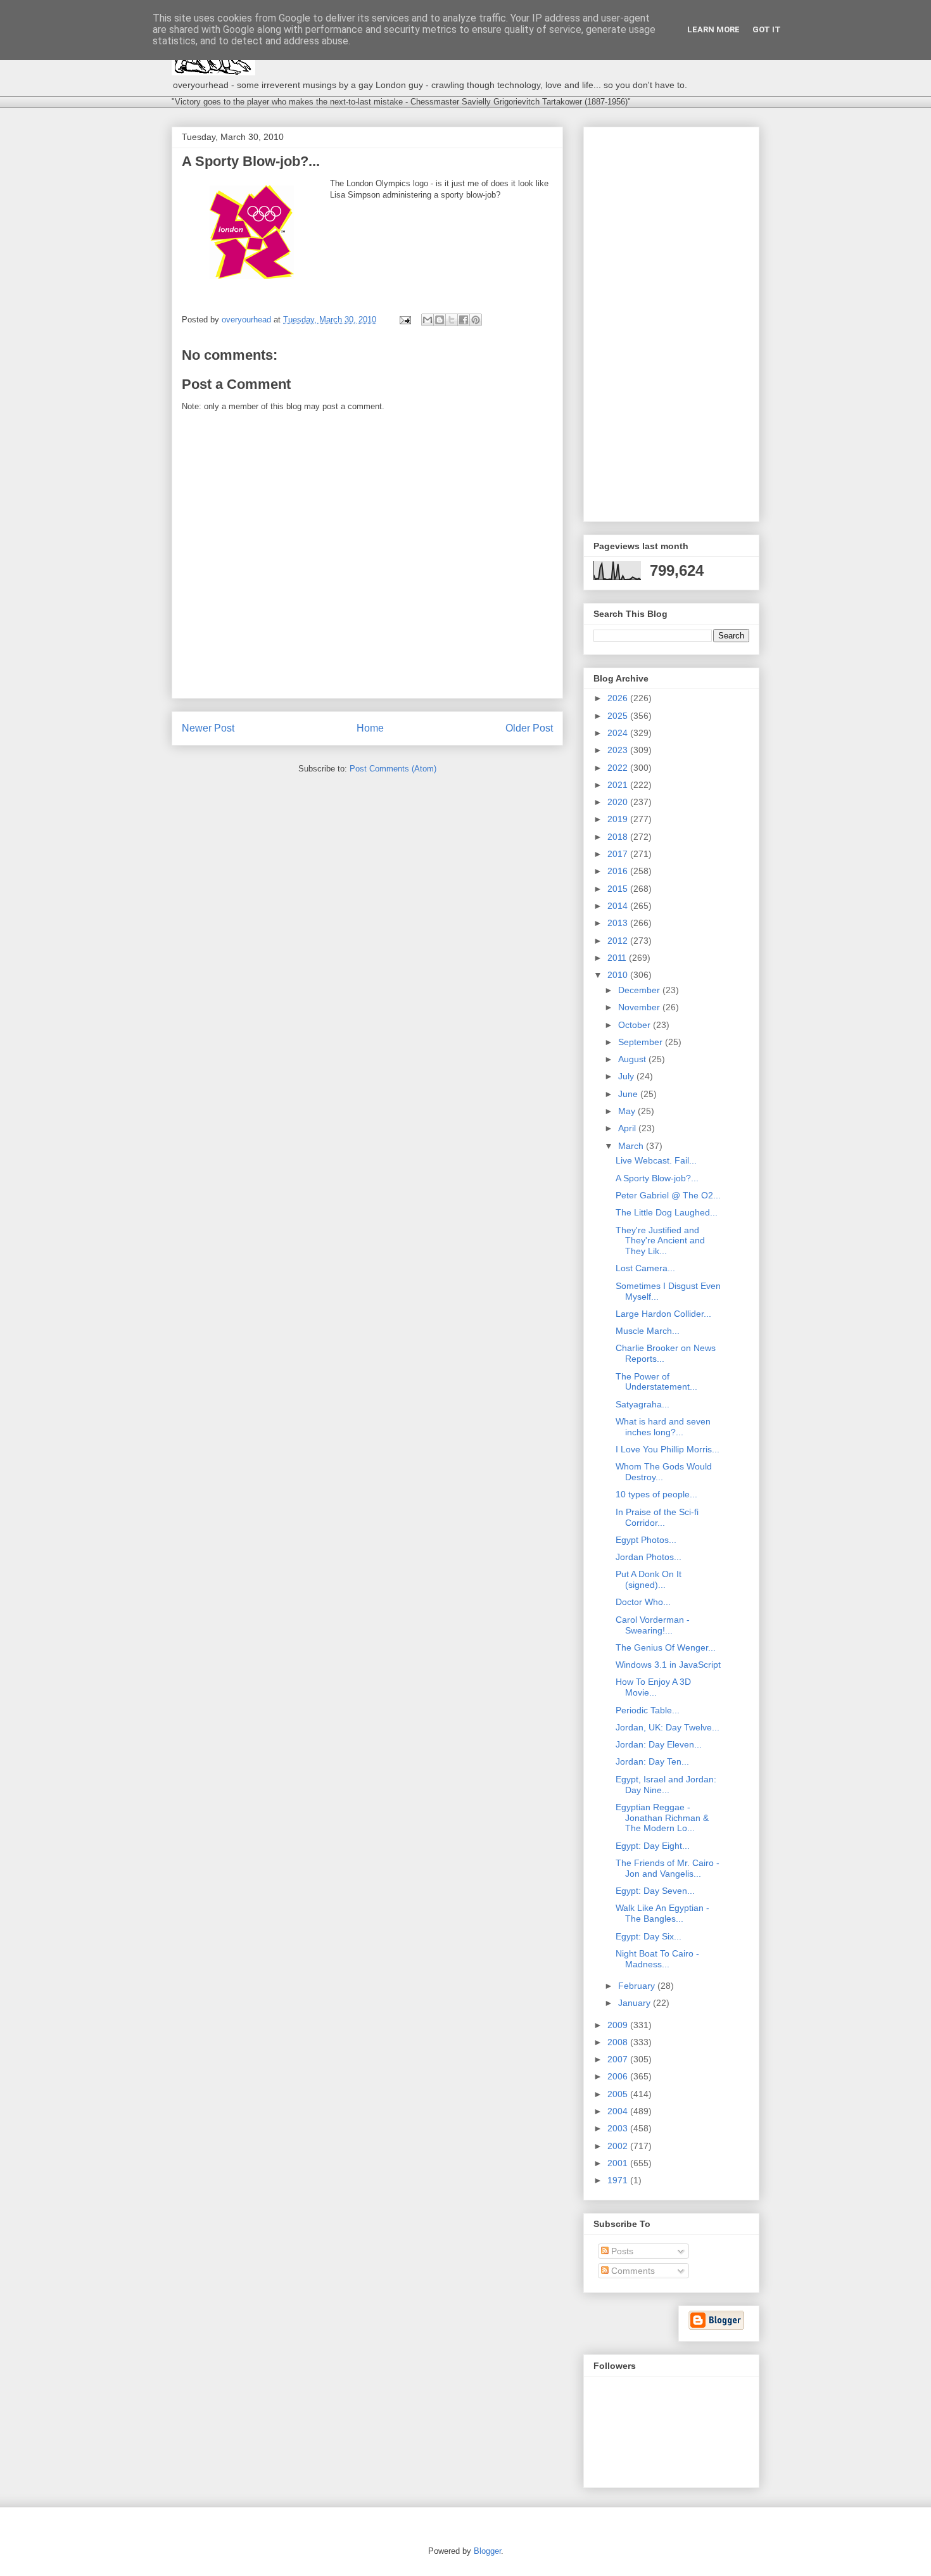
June (629, 1094)
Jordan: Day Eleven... (659, 1744)
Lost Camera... (645, 1268)
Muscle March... (648, 1331)
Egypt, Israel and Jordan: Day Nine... (666, 1785)
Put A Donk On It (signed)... (649, 1579)
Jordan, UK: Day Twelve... (668, 1727)
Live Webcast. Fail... (656, 1160)
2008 (619, 2042)
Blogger (487, 2551)
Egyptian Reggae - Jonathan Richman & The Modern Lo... (662, 1818)
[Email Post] (404, 320)
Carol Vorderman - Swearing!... (653, 1625)
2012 (619, 941)
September (642, 1042)
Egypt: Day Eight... (653, 1846)
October (636, 1025)
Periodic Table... (648, 1710)
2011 (618, 958)
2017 (619, 854)
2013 (619, 923)
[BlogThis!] (440, 320)
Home (370, 728)
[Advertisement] (671, 322)
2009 (619, 2025)
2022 (619, 768)
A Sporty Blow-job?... (657, 1178)
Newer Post (208, 728)
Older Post (529, 728)
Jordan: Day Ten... (652, 1761)
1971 (619, 2180)
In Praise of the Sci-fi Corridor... (657, 1517)
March (632, 1146)
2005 (619, 2094)
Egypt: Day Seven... (655, 1891)
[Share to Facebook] (464, 320)
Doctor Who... (643, 1602)
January (636, 2003)
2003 (619, 2128)
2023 (619, 750)
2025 (619, 716)
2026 (619, 698)
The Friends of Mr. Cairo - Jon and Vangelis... (668, 1868)
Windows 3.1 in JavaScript (668, 1665)
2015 (619, 889)
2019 (619, 819)
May (628, 1111)
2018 (619, 837)
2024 (619, 733)
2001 (619, 2163)
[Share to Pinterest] (476, 320)
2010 (619, 975)
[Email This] (427, 320)
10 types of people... (656, 1494)
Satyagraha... (643, 1404)
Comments (632, 2271)
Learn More (713, 29)
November (640, 1007)
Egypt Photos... (646, 1540)
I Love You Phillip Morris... (668, 1449)
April (628, 1128)
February (638, 1986)
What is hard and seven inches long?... (663, 1427)
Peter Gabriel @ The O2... (668, 1195)
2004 (619, 2111)
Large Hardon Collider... (663, 1314)
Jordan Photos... (649, 1557)
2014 (619, 906)
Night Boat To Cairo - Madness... (657, 1959)
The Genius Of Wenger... (666, 1647)
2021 (619, 785)
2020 (619, 802)
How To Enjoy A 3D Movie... (653, 1687)
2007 (619, 2059)
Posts (621, 2251)
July (627, 1076)
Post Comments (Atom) (393, 769)
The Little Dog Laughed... (667, 1212)
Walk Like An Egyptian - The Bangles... (662, 1913)
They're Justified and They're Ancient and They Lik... (660, 1241)
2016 (619, 871)
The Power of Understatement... (656, 1382)
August (633, 1059)
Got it (767, 29)
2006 (619, 2076)
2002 (619, 2146)
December (640, 990)
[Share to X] (452, 320)
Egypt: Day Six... (649, 1936)
